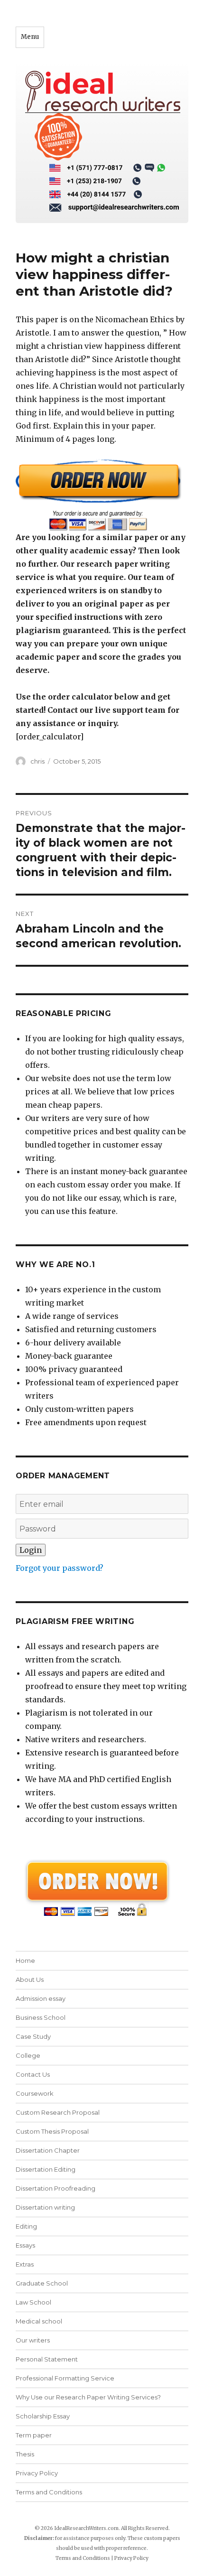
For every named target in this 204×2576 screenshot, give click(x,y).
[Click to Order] (102, 495)
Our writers (33, 2340)
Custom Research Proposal (58, 2112)
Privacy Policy (37, 2473)
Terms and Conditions (49, 2492)
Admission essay (41, 1998)
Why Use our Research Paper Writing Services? (88, 2397)
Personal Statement (47, 2359)
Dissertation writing (45, 2207)
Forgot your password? (60, 1568)
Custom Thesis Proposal (52, 2131)
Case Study (33, 2036)
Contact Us (33, 2074)
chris (37, 761)
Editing (26, 2226)
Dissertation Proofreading (56, 2188)
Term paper (34, 2435)
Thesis (25, 2454)
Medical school (39, 2321)
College (28, 2055)
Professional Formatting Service (65, 2378)
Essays (25, 2245)
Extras (25, 2264)
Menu (30, 37)
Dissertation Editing (46, 2169)
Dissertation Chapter (48, 2150)
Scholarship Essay (43, 2416)
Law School (33, 2302)
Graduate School (42, 2283)
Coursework (35, 2093)
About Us (30, 1979)
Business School (41, 2017)
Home (25, 1960)
